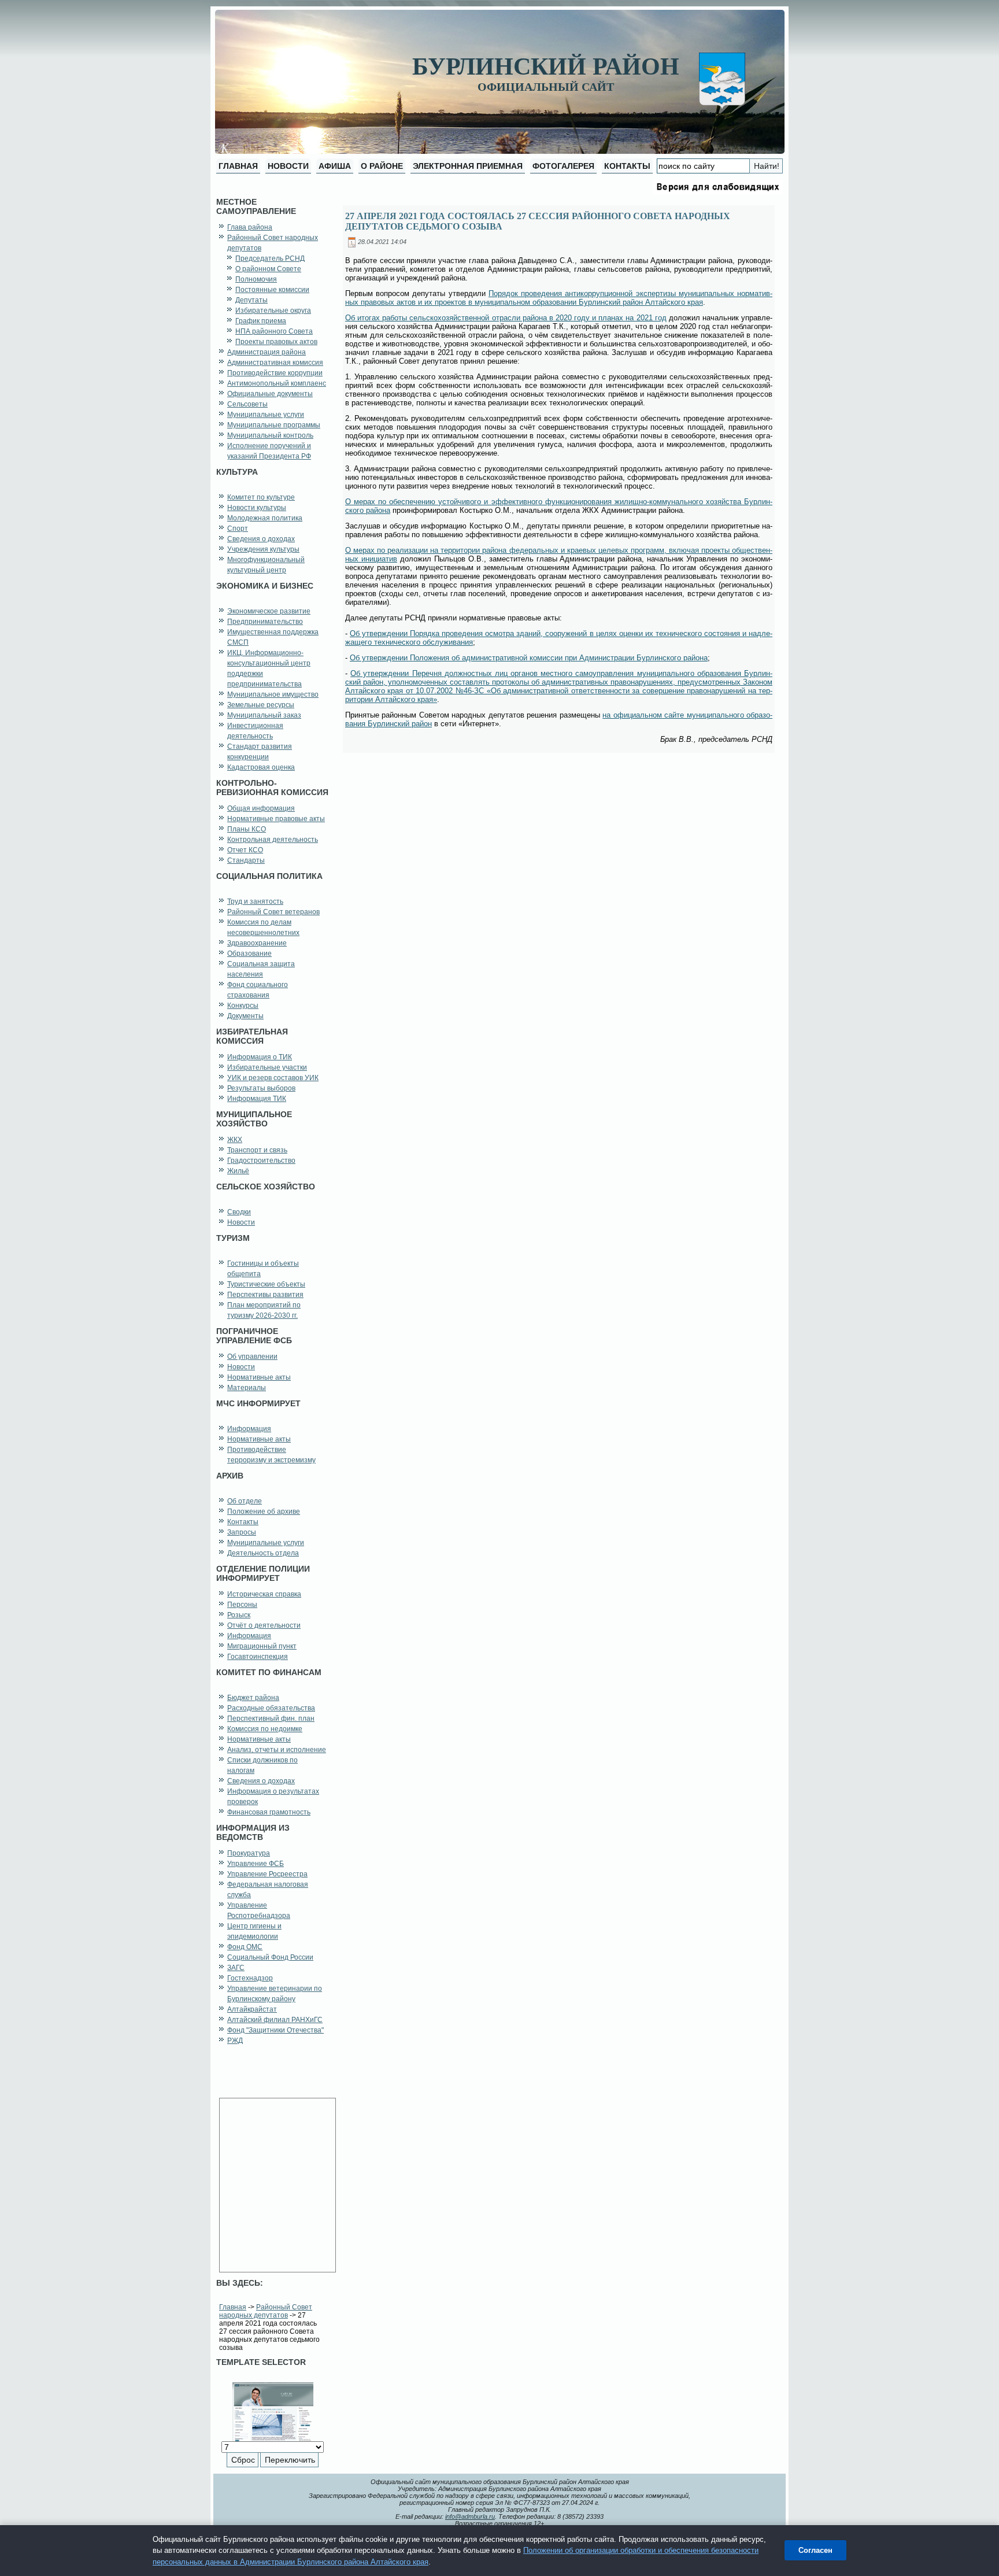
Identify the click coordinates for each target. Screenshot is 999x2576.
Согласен (815, 2550)
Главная (233, 2307)
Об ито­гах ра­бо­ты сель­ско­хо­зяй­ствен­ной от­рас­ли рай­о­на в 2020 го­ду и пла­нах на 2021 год (506, 318)
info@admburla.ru (470, 2516)
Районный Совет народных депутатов (266, 2311)
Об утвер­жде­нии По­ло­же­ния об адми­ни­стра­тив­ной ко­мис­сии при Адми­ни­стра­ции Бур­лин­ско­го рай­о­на (529, 658)
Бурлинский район (546, 66)
